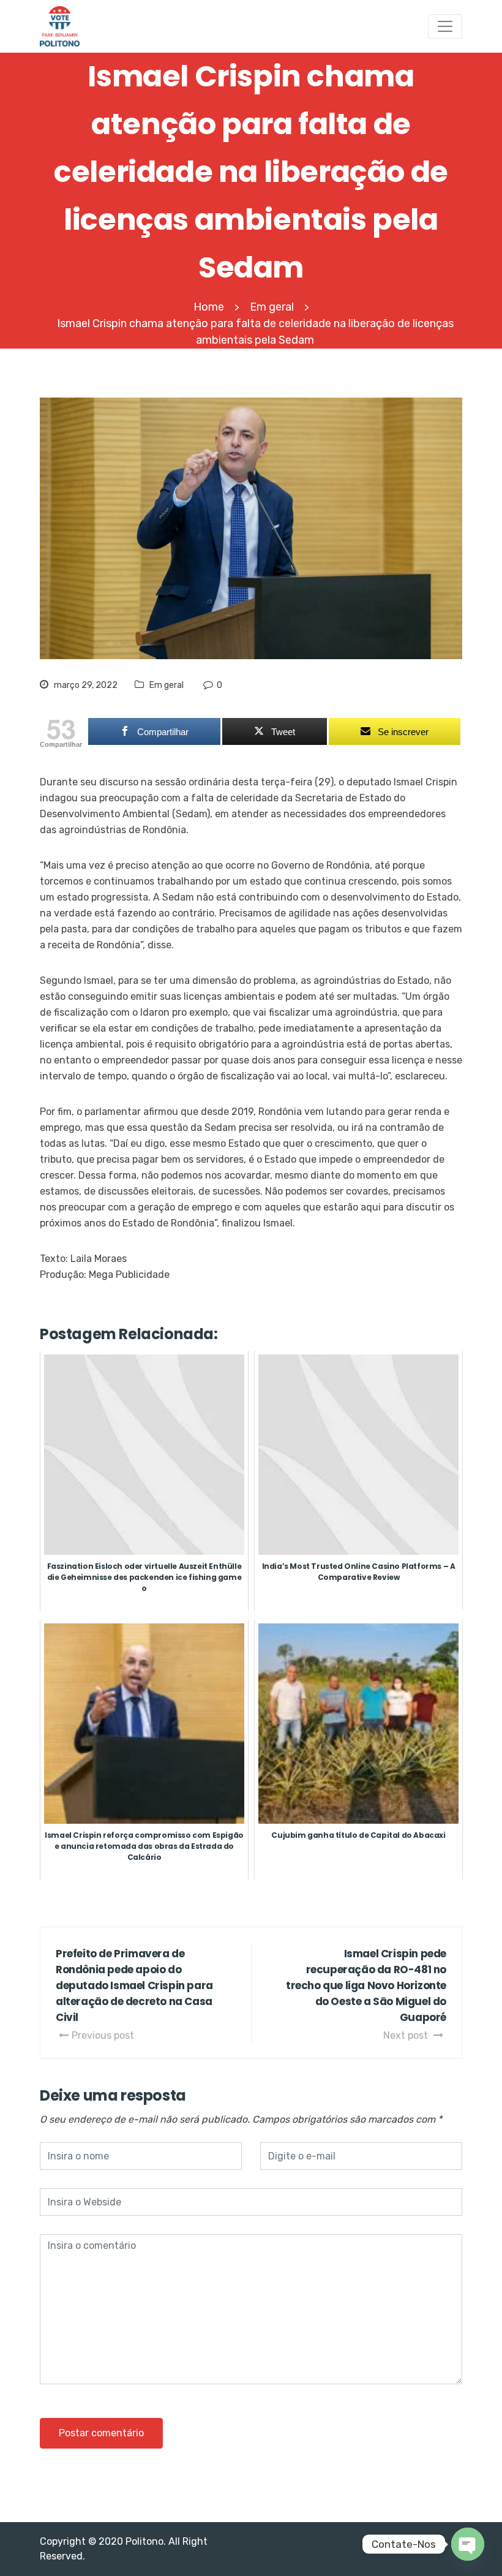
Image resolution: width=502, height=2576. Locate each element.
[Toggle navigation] (445, 26)
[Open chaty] (468, 2544)
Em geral (167, 685)
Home (209, 307)
